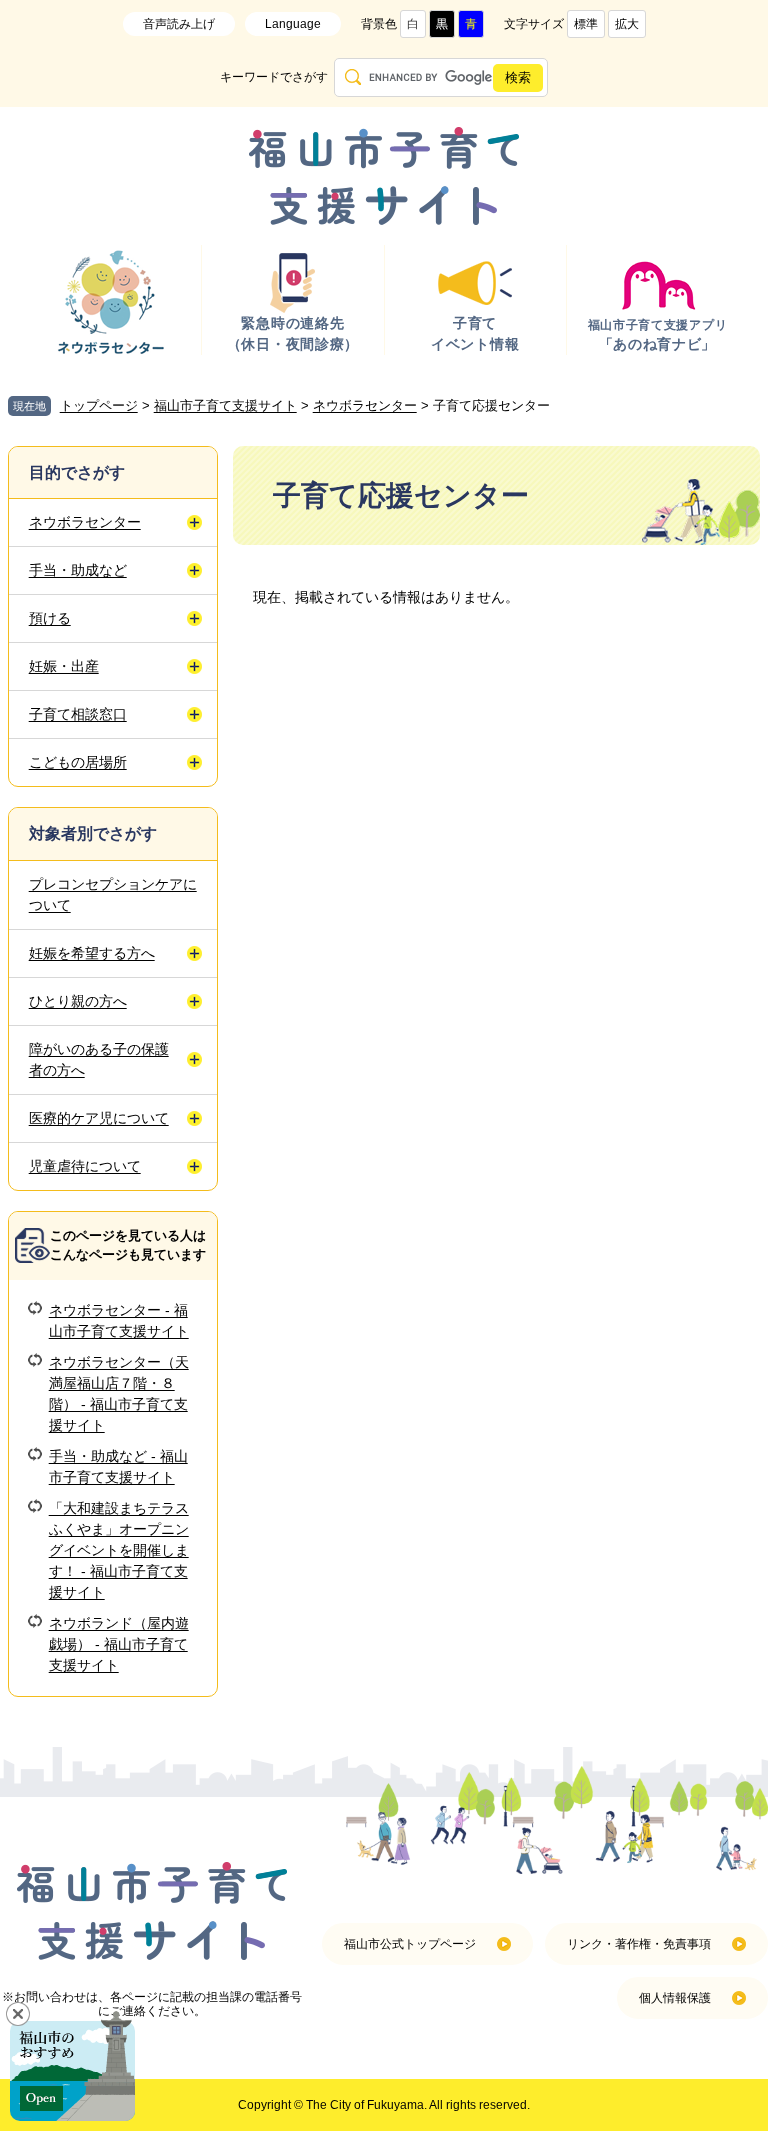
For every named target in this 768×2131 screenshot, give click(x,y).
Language (293, 24)
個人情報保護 (675, 1998)
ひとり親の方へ (78, 1001)
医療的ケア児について (99, 1118)
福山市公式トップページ (410, 1944)
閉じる (18, 2014)
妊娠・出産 (64, 666)
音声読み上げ (179, 24)
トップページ (99, 405)
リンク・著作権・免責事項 (639, 1944)
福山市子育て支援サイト (225, 405)
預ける (50, 618)
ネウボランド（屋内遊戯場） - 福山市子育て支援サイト (119, 1644)
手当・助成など (78, 570)
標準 (586, 24)
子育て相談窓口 (78, 714)
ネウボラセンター (365, 405)
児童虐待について (85, 1166)
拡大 (627, 24)
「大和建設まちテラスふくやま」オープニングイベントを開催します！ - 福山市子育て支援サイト (119, 1550)
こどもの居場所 (78, 762)
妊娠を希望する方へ (92, 953)
